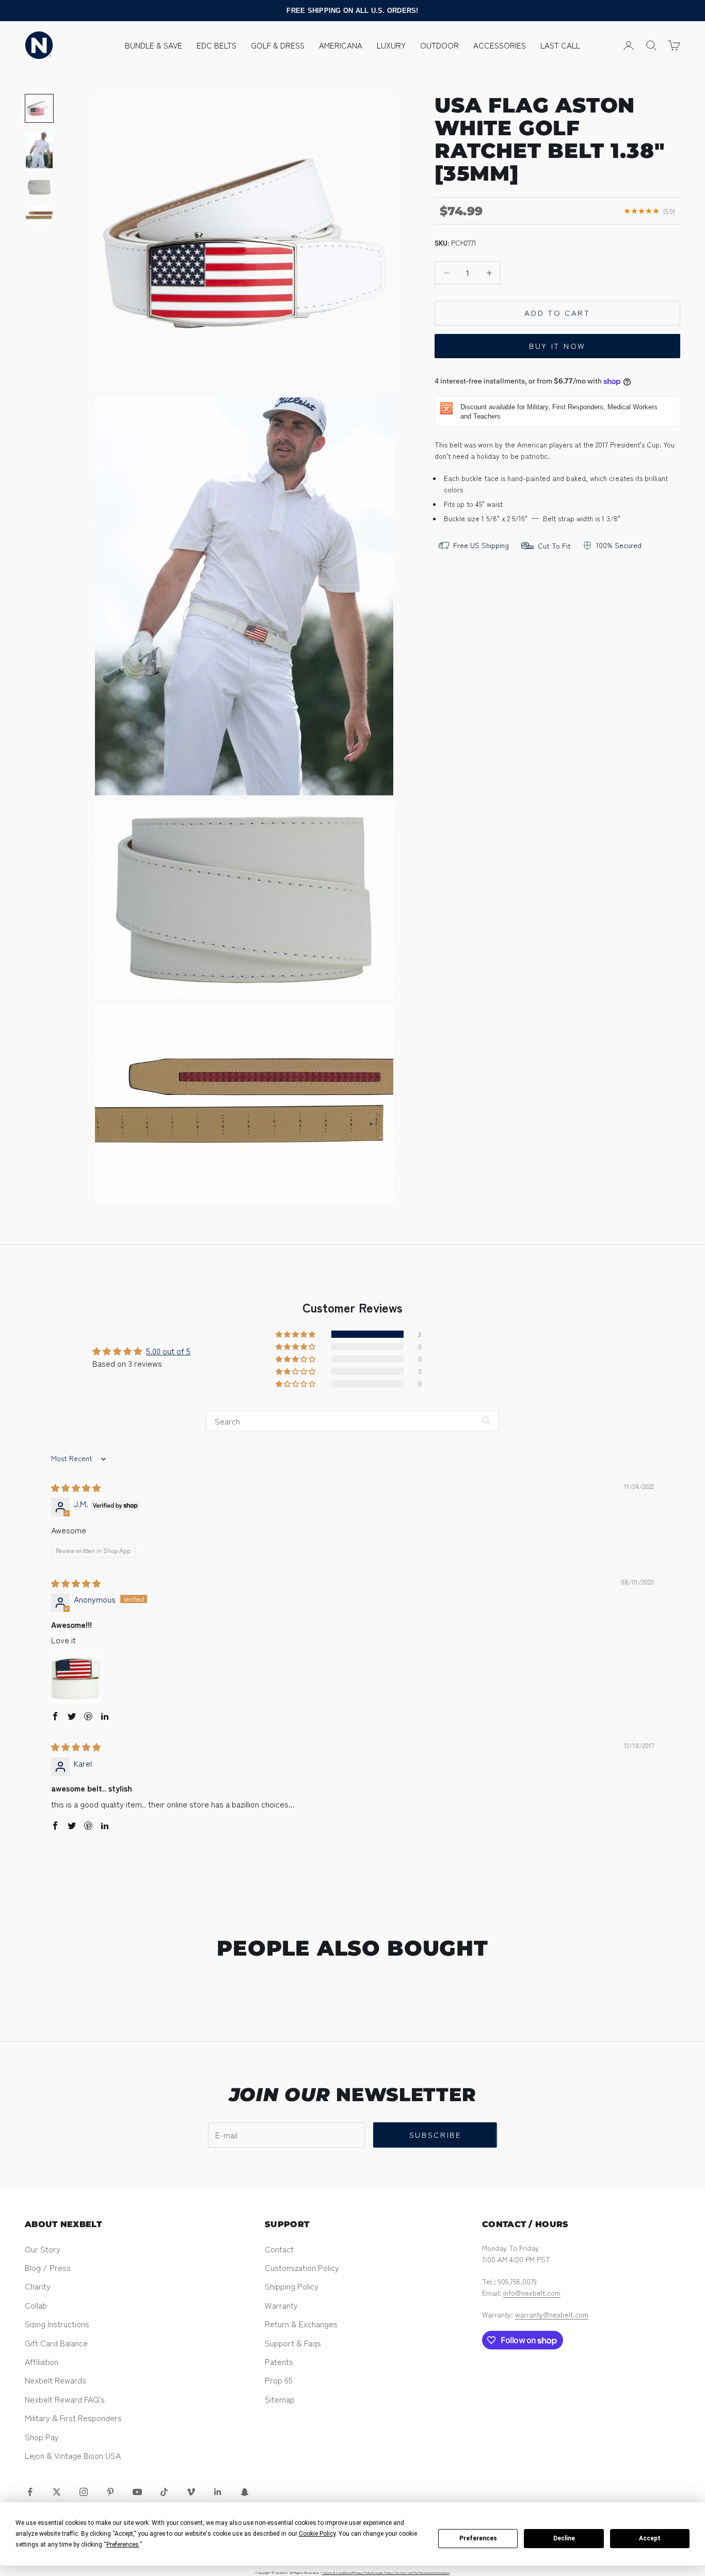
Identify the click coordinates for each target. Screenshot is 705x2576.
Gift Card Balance (56, 2343)
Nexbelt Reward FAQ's (65, 2399)
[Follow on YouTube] (137, 2492)
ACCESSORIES (500, 45)
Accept (650, 2538)
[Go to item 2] (39, 150)
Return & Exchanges (301, 2324)
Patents (279, 2361)
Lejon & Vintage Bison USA (73, 2455)
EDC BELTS (217, 45)
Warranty (281, 2305)
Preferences (478, 2538)
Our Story (43, 2249)
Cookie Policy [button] (317, 2534)
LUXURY (391, 45)
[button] (296, 1334)
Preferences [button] (123, 2545)
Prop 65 (279, 2380)
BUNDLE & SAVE (154, 45)
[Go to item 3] (39, 187)
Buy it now (557, 346)
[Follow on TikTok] (164, 2492)
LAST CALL (560, 45)
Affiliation (42, 2361)
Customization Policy (302, 2267)
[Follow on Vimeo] (191, 2492)
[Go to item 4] (39, 215)
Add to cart (557, 313)
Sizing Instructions (57, 2324)
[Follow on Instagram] (84, 2492)
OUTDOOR (439, 45)
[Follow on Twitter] (57, 2492)
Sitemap (280, 2399)
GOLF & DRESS (278, 45)
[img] (76, 1487)
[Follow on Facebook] (30, 2492)
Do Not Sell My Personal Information (422, 2572)
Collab (36, 2305)
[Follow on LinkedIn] (218, 2492)
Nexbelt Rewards (55, 2380)
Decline (564, 2538)
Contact (279, 2249)
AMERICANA (341, 45)
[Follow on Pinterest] (110, 2492)
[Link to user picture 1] (76, 1679)
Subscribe (435, 2134)
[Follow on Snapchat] (245, 2492)
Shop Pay (42, 2437)
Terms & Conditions (337, 2572)
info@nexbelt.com (532, 2293)
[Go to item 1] (39, 108)
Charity (38, 2286)
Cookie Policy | (384, 2572)
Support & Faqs (293, 2343)
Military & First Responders (73, 2418)
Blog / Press (48, 2267)
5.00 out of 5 (168, 1351)
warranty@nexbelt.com (552, 2314)
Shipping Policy (292, 2286)
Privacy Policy (362, 2572)
